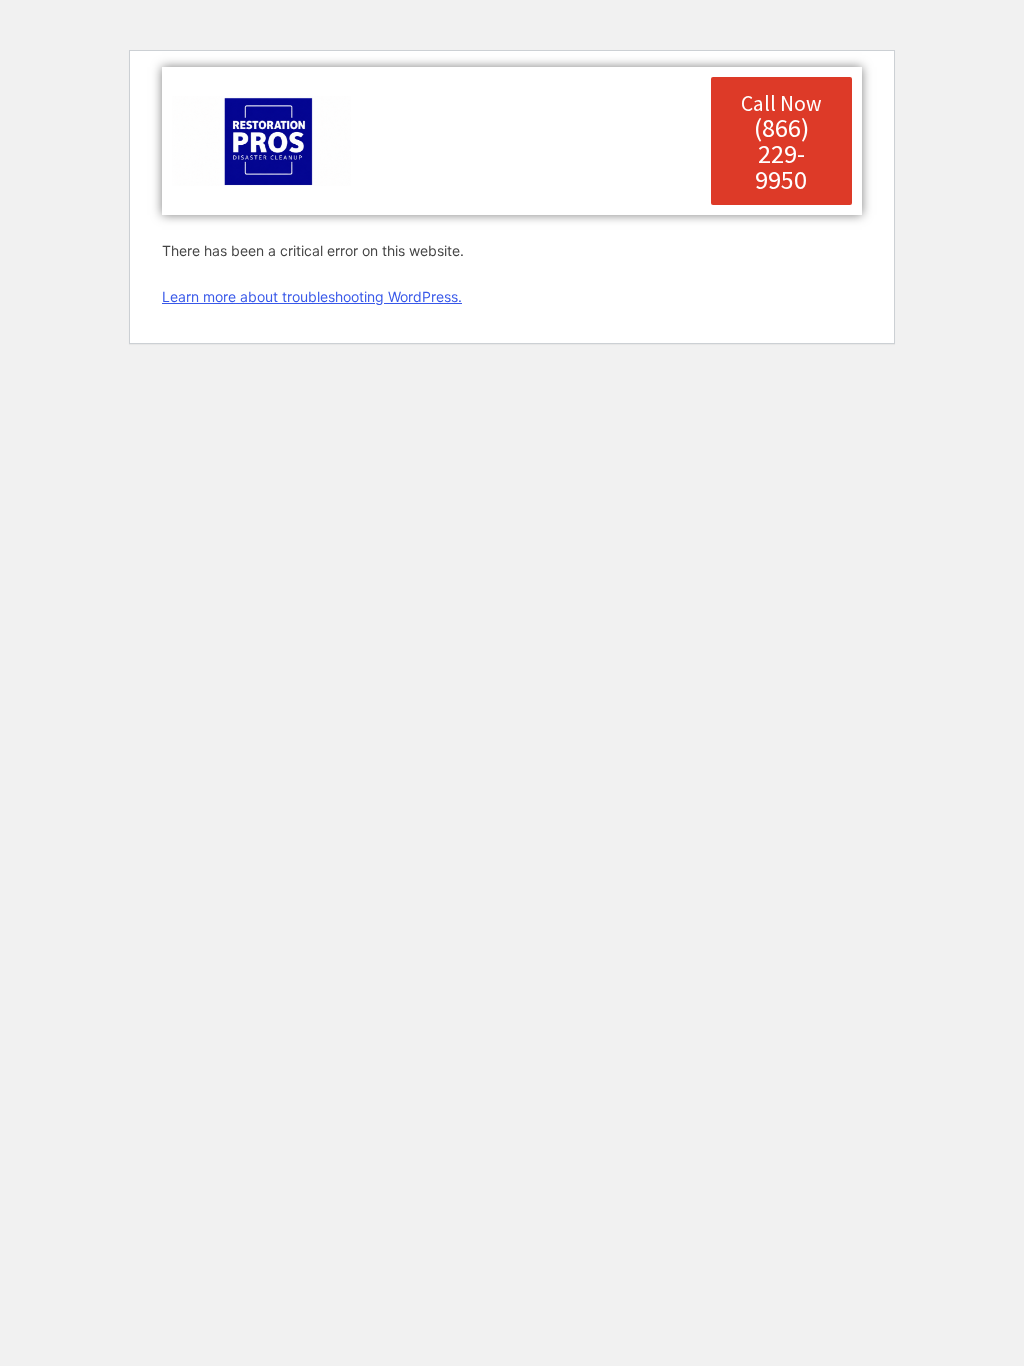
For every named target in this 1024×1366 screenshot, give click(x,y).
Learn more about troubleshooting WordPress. (312, 296)
